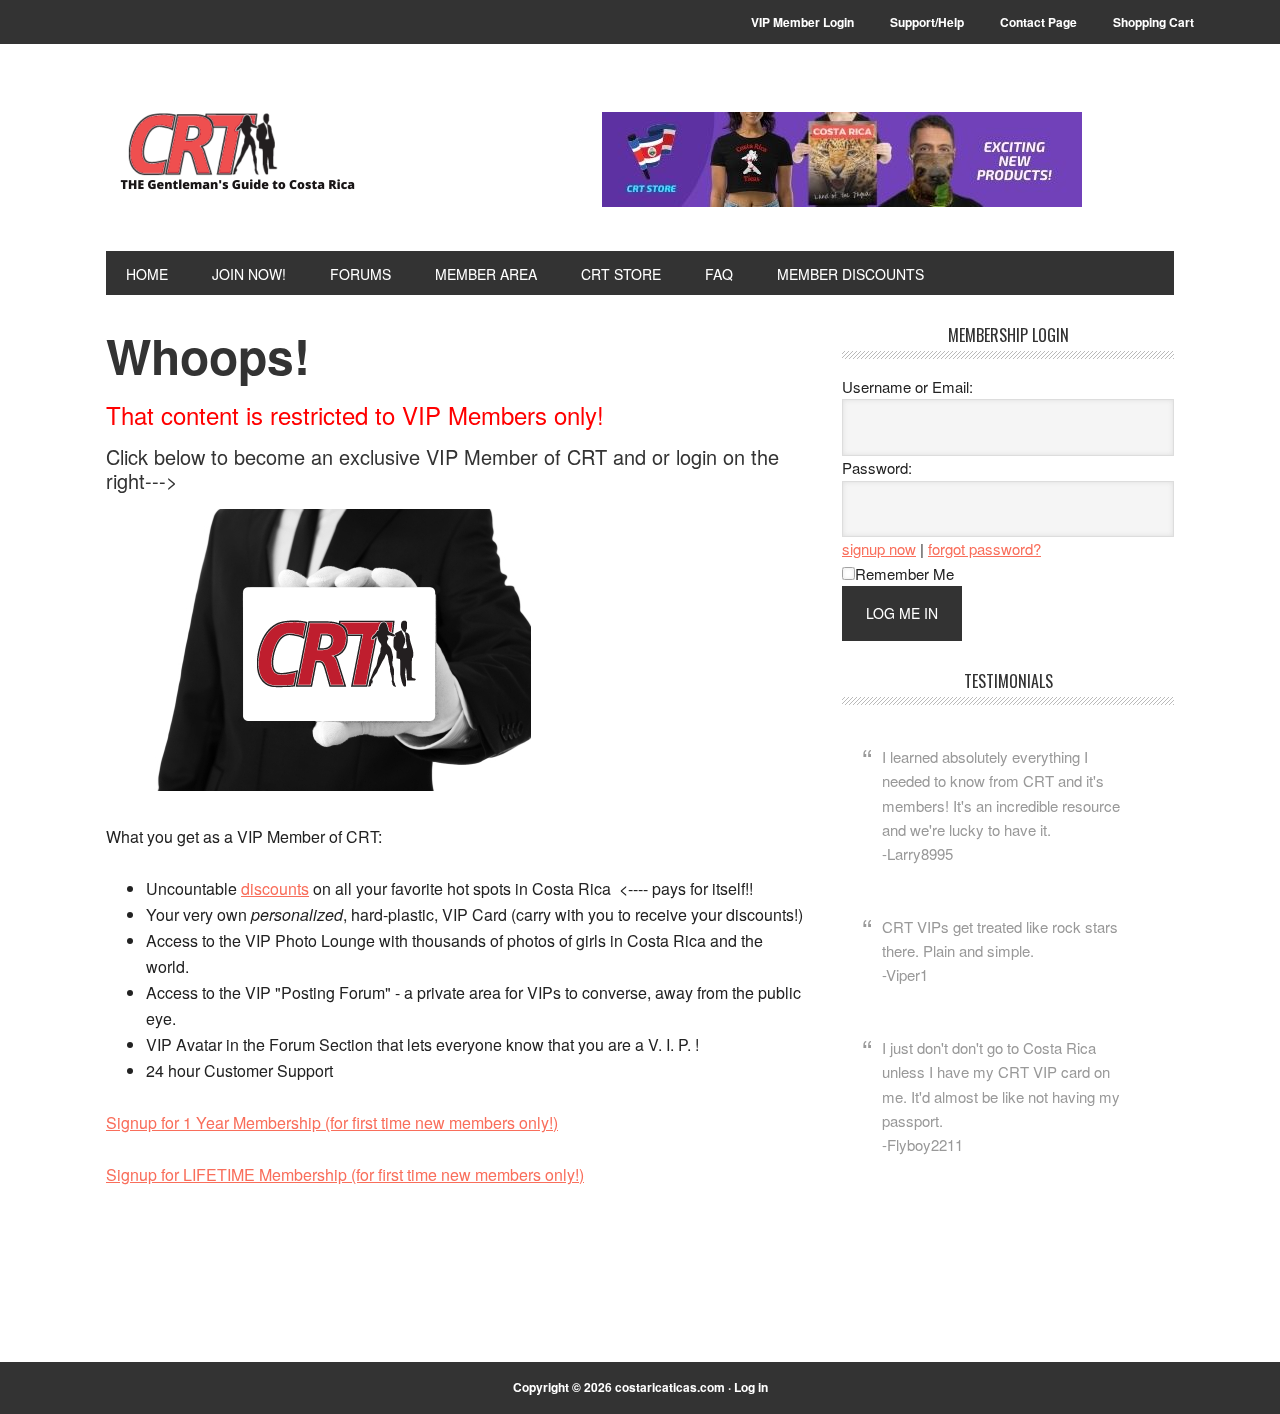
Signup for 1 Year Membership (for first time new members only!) (332, 1122)
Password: (877, 467)
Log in (751, 1387)
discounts (275, 888)
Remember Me (904, 573)
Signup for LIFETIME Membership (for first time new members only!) (345, 1174)
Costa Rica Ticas (241, 152)
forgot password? (984, 548)
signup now (879, 548)
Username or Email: (907, 386)
